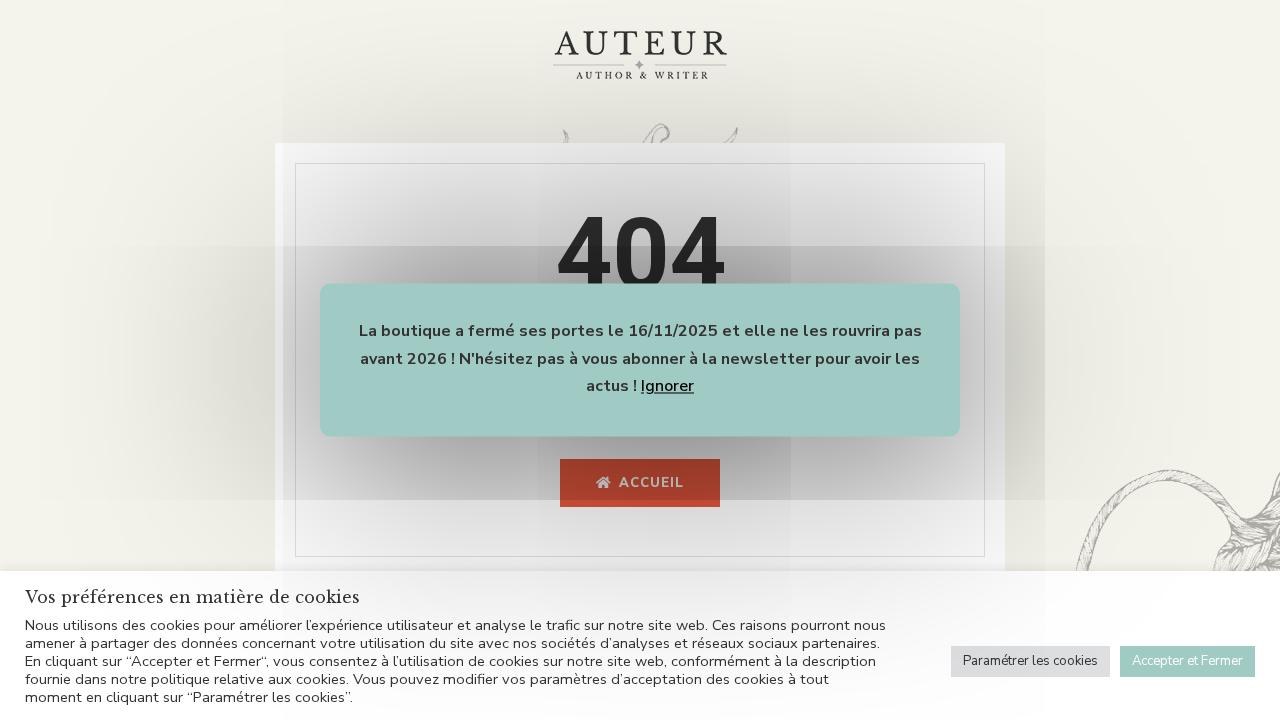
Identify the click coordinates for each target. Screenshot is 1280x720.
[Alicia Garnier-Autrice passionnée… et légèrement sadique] (640, 55)
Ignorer (667, 387)
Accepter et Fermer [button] (1187, 661)
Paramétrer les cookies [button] (1030, 661)
